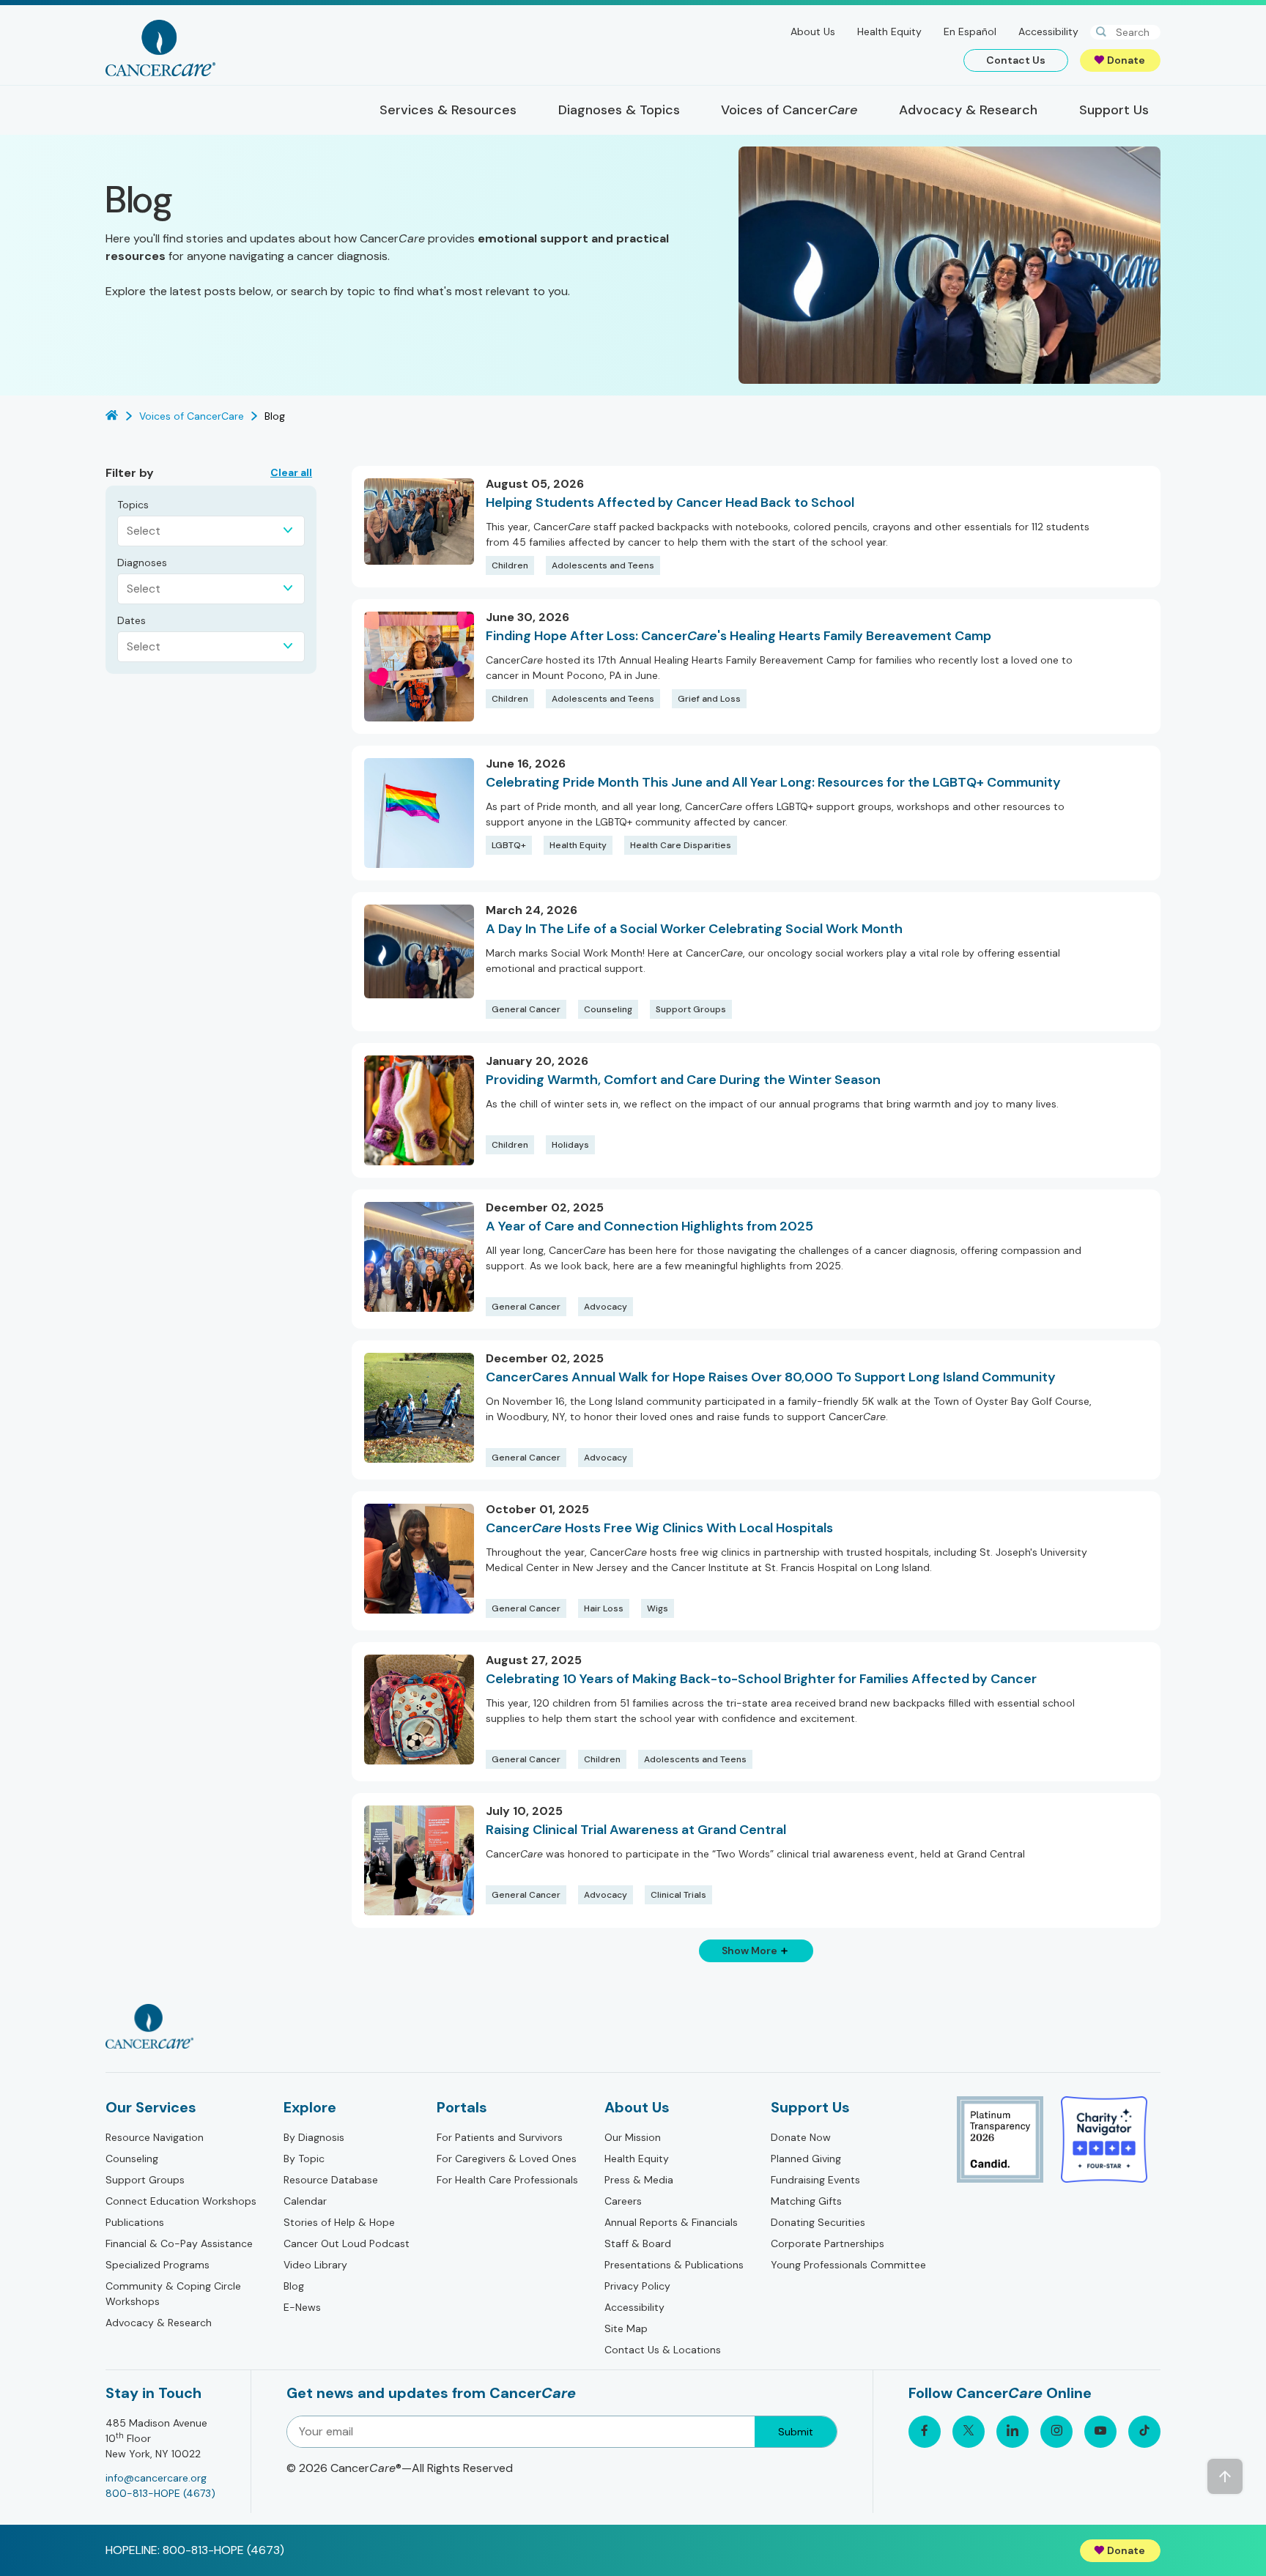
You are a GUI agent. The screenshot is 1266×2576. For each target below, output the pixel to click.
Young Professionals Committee (848, 2265)
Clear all (291, 472)
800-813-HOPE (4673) (160, 2493)
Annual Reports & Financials (671, 2222)
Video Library (315, 2265)
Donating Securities (818, 2222)
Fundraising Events (815, 2180)
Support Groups (145, 2180)
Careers (623, 2201)
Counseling (132, 2159)
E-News (302, 2307)
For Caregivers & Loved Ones (507, 2159)
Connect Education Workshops (181, 2201)
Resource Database (331, 2180)
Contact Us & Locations (663, 2350)
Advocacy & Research (159, 2323)
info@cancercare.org (156, 2478)
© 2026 (400, 2468)
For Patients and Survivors (500, 2137)
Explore (310, 2107)
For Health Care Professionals (507, 2180)
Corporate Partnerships (828, 2243)
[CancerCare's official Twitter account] (969, 2432)
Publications (135, 2222)
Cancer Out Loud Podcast (347, 2243)
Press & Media (639, 2180)
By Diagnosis (314, 2137)
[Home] (160, 48)
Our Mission (633, 2137)
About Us (813, 31)
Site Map (626, 2328)
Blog (294, 2286)
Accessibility (1048, 31)
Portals (462, 2107)
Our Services (151, 2107)
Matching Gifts (806, 2201)
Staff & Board (638, 2243)
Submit (796, 2432)
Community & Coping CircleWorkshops (173, 2294)
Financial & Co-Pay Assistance (179, 2243)
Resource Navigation (155, 2137)
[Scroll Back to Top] (1225, 2476)
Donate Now (801, 2137)
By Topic (304, 2159)
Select (144, 531)
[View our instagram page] (1056, 2432)
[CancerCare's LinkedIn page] (1013, 2432)
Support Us (810, 2107)
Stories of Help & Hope (339, 2222)
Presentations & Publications (674, 2265)
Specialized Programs (158, 2265)
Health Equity (889, 31)
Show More (749, 1950)
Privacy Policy (637, 2286)
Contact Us (1016, 60)
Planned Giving (806, 2159)
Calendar (305, 2201)
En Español (970, 31)
